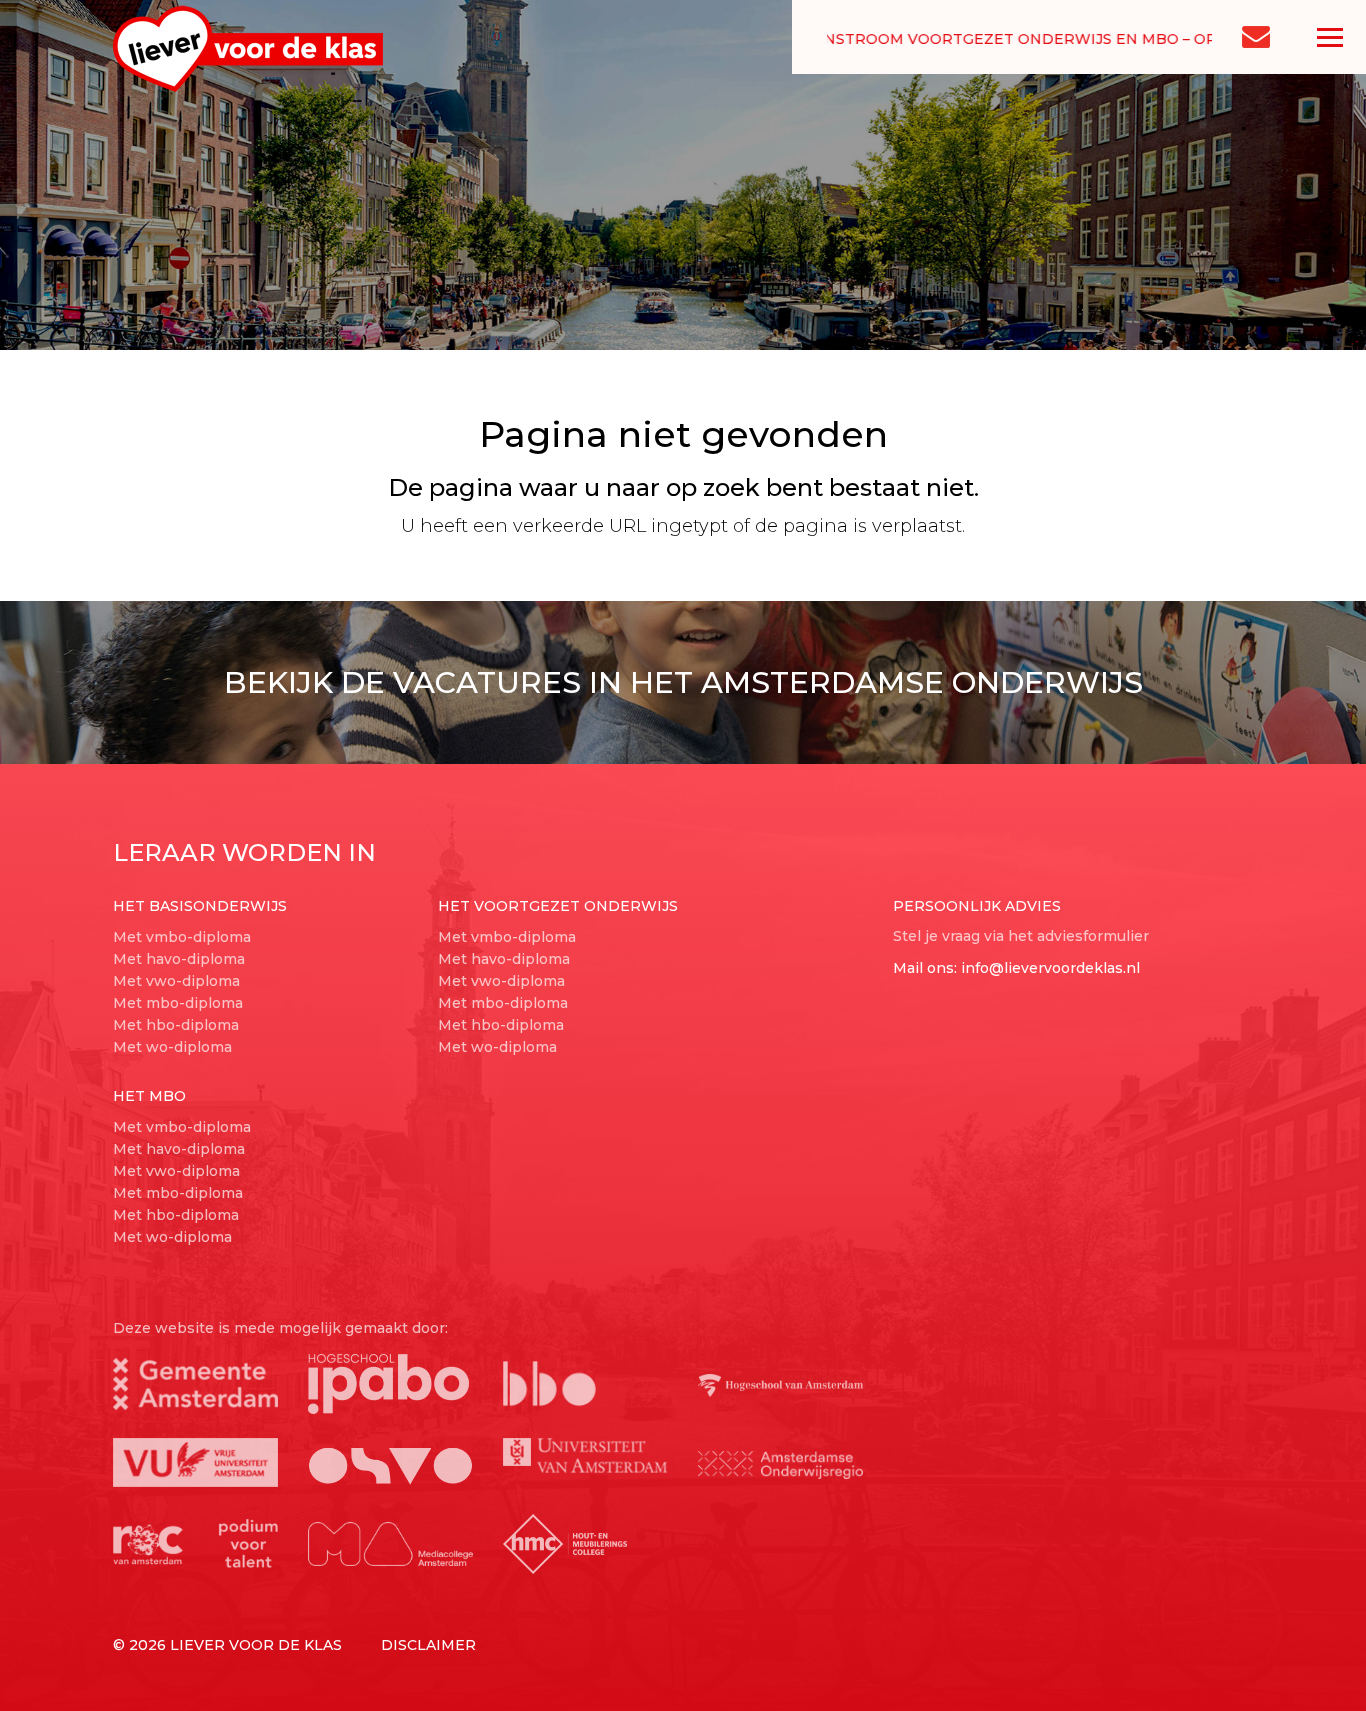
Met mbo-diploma (178, 1003)
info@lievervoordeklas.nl (1050, 968)
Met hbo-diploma (176, 1025)
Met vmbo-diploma (182, 937)
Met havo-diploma (179, 959)
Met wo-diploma (172, 1047)
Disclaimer (428, 1645)
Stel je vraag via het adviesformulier (1021, 936)
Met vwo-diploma (176, 981)
